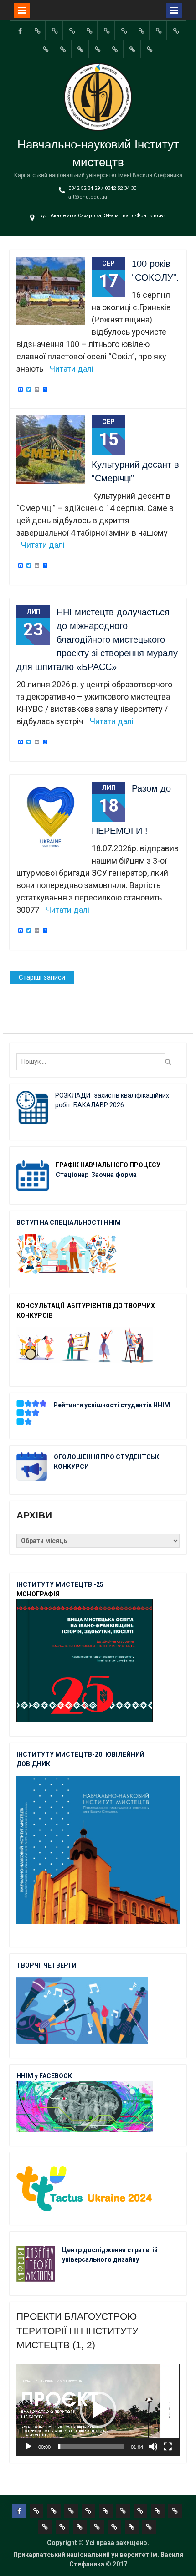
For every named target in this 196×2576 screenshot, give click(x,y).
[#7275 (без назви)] (72, 30)
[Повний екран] (168, 2447)
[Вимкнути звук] (153, 2447)
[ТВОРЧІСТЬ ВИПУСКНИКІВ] (107, 30)
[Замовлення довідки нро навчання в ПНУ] (176, 30)
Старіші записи (42, 977)
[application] (98, 2410)
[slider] (90, 2447)
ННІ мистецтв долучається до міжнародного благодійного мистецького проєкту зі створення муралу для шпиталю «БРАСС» (97, 639)
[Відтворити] (28, 2447)
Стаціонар (73, 1175)
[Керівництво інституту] (37, 30)
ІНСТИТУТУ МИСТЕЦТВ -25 (60, 1584)
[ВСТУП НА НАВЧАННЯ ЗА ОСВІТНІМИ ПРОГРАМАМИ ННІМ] (81, 49)
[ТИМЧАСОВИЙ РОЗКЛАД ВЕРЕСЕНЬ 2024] (133, 49)
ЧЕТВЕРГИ (60, 1965)
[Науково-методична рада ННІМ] (159, 30)
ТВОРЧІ (30, 1965)
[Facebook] (20, 30)
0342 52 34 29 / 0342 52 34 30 (102, 188)
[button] (98, 2410)
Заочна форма (115, 1175)
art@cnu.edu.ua (88, 197)
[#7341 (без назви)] (89, 30)
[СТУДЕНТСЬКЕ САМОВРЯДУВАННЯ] (55, 30)
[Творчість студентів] (141, 30)
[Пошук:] (93, 1062)
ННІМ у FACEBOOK (44, 2076)
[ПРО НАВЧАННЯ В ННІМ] (63, 49)
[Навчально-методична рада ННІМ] (124, 30)
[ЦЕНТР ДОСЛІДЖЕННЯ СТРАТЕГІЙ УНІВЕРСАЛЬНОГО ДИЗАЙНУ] (115, 49)
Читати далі (72, 369)
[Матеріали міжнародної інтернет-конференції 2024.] (150, 49)
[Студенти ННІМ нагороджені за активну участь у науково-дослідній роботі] (98, 49)
